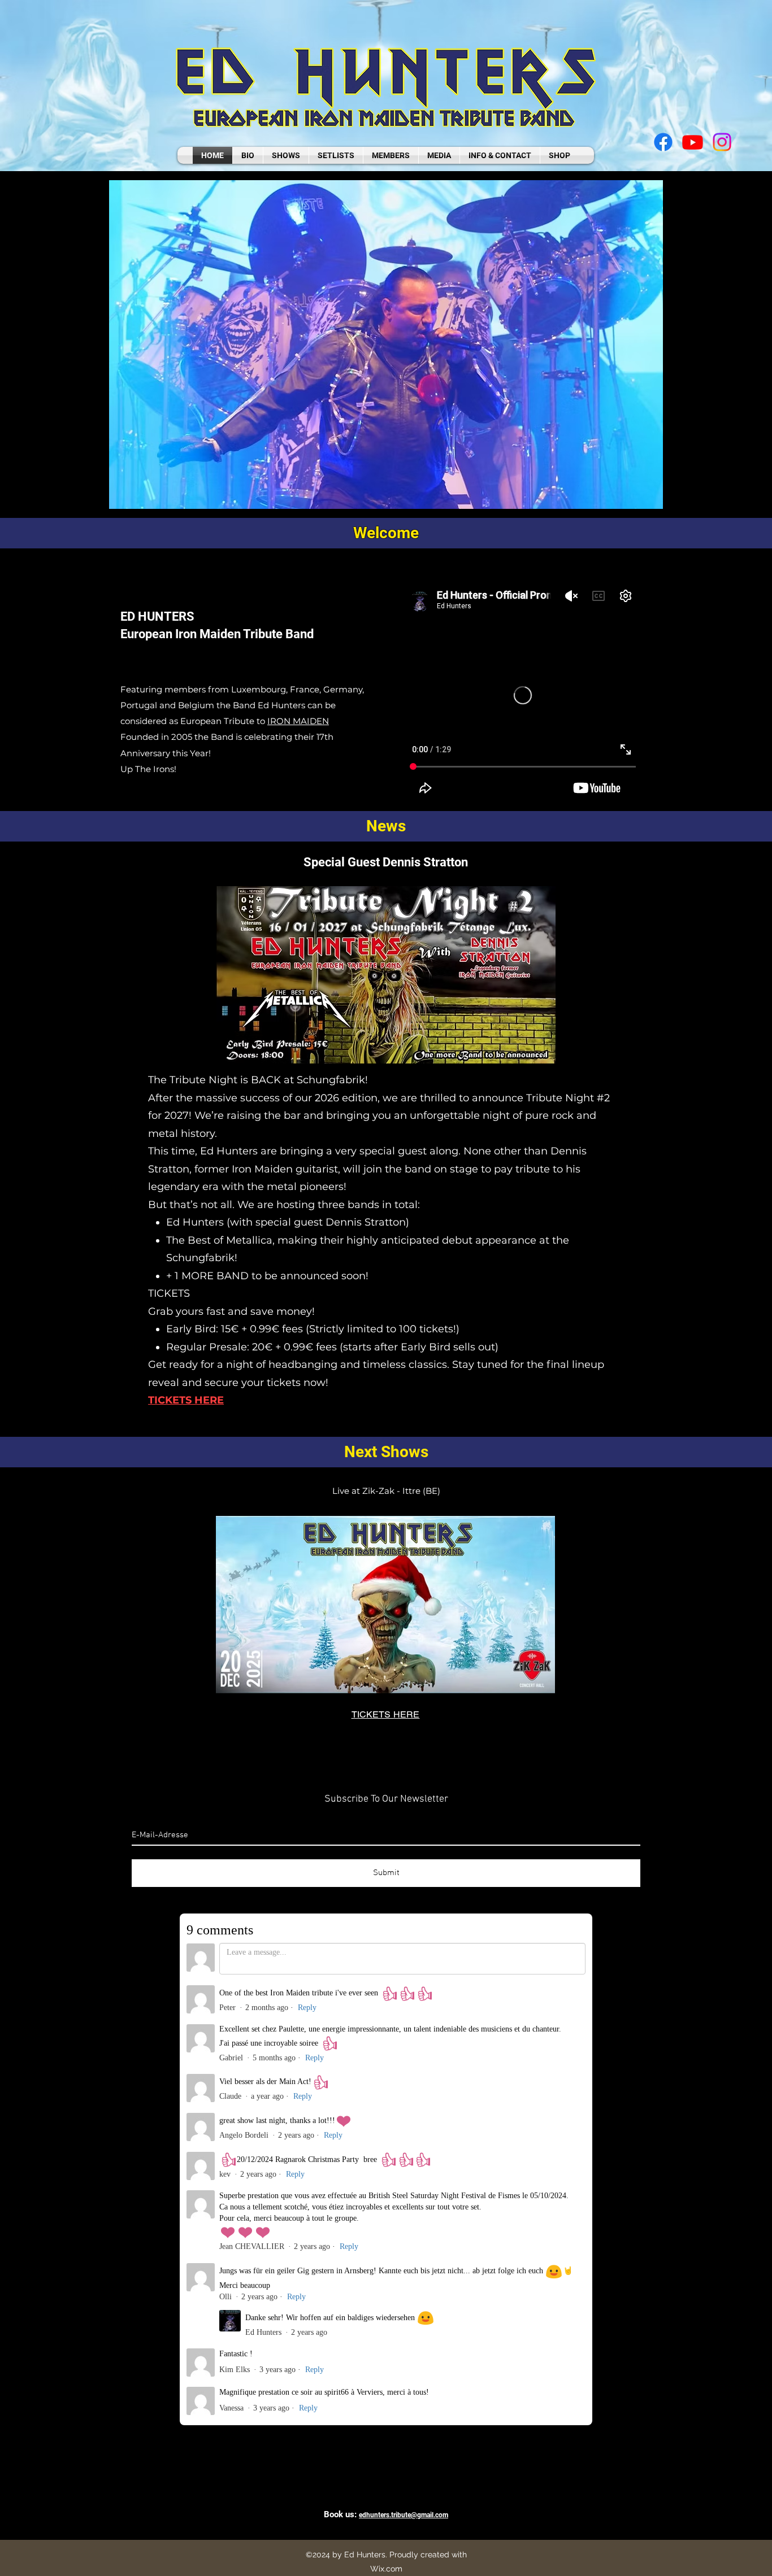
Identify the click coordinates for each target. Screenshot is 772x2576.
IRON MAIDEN (298, 721)
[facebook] (663, 142)
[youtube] (693, 142)
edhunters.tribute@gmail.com (404, 2515)
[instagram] (722, 142)
